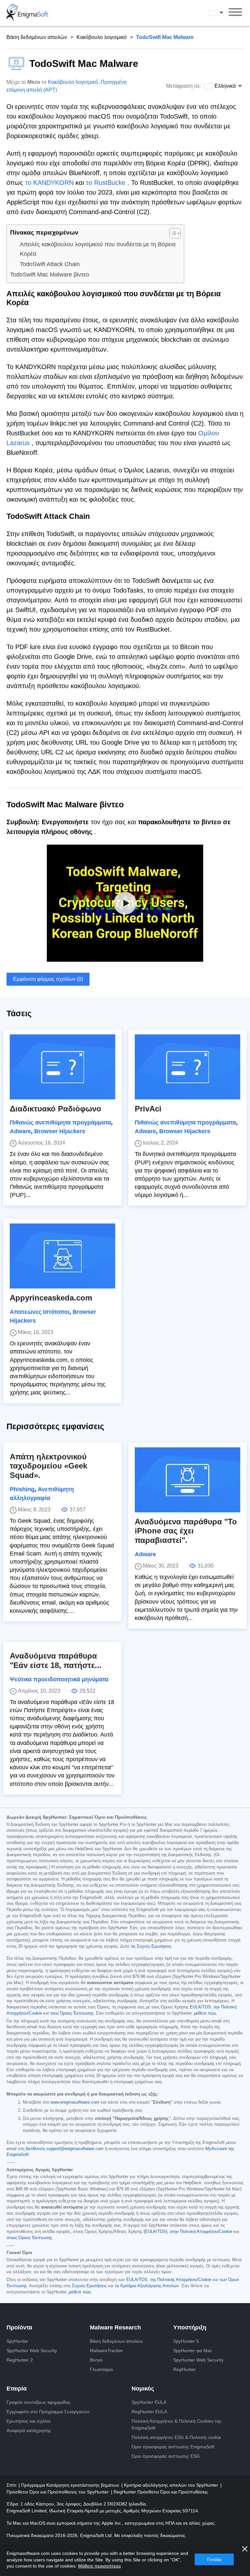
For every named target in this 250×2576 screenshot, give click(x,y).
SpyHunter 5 (186, 2341)
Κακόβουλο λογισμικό (102, 37)
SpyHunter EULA (149, 2402)
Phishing (22, 1489)
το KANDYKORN (49, 183)
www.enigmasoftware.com (75, 2102)
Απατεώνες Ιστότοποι (40, 1312)
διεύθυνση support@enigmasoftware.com (65, 2149)
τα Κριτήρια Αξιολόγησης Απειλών (147, 2286)
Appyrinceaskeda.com (51, 1298)
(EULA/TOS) (155, 2232)
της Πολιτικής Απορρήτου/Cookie (181, 2280)
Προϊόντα (19, 2327)
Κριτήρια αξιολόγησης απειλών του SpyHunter (172, 2485)
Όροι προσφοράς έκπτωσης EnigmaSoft (173, 2447)
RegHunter (184, 2369)
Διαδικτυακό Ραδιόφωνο (56, 1109)
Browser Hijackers (60, 1131)
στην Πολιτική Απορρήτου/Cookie (201, 2232)
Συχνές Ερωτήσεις (89, 2286)
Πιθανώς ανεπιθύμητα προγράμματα (60, 1122)
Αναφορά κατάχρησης (29, 2430)
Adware (20, 1131)
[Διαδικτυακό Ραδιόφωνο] (62, 1067)
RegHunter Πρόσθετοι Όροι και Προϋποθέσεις (161, 2492)
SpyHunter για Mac (193, 2351)
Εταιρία (17, 2389)
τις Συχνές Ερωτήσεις (151, 1946)
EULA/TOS (200, 2007)
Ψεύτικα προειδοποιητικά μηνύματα (59, 1679)
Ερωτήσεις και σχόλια (28, 2421)
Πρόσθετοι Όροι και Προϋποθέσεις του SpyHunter (58, 2492)
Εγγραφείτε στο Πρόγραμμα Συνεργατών (48, 2412)
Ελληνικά (222, 13)
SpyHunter (17, 2341)
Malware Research (115, 2327)
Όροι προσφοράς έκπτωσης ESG (166, 2456)
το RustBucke (106, 183)
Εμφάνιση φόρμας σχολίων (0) (48, 979)
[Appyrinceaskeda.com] (62, 1256)
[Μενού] (235, 13)
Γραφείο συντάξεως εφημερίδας (39, 2402)
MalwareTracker (106, 2351)
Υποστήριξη (190, 2327)
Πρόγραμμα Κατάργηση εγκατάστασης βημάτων (71, 2485)
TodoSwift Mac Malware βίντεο (50, 275)
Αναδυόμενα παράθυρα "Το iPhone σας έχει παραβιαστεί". (186, 1531)
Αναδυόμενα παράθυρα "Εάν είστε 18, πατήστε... (56, 1660)
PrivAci (148, 1109)
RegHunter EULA (149, 2412)
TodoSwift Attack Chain (50, 264)
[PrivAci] (187, 1067)
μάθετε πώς (205, 2013)
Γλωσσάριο (101, 2369)
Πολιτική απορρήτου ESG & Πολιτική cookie (176, 2437)
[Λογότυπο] (27, 13)
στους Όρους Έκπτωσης (29, 2238)
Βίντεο (96, 2360)
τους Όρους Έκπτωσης (72, 2013)
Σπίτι (12, 2485)
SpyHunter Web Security (32, 2351)
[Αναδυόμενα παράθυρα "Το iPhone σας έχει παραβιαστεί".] (187, 1480)
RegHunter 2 (20, 2360)
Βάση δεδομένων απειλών (37, 37)
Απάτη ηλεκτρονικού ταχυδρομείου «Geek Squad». (49, 1466)
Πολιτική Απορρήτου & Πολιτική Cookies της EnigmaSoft (177, 2424)
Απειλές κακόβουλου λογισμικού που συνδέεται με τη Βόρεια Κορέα (98, 249)
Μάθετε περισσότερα (99, 2566)
